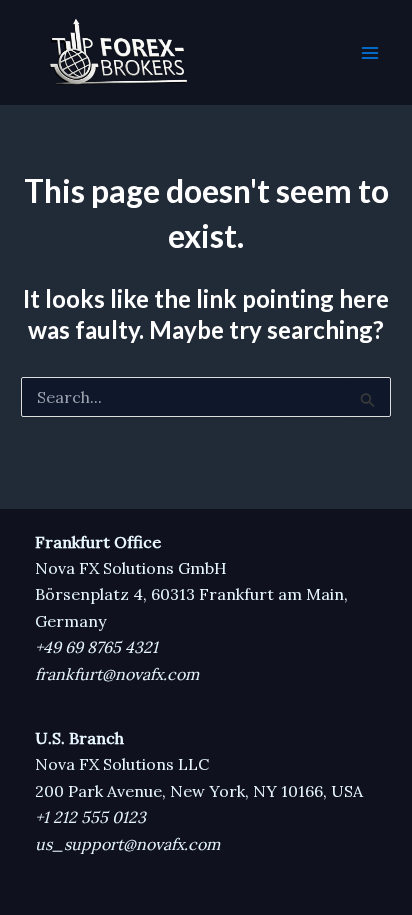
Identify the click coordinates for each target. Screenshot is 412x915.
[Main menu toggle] (370, 53)
